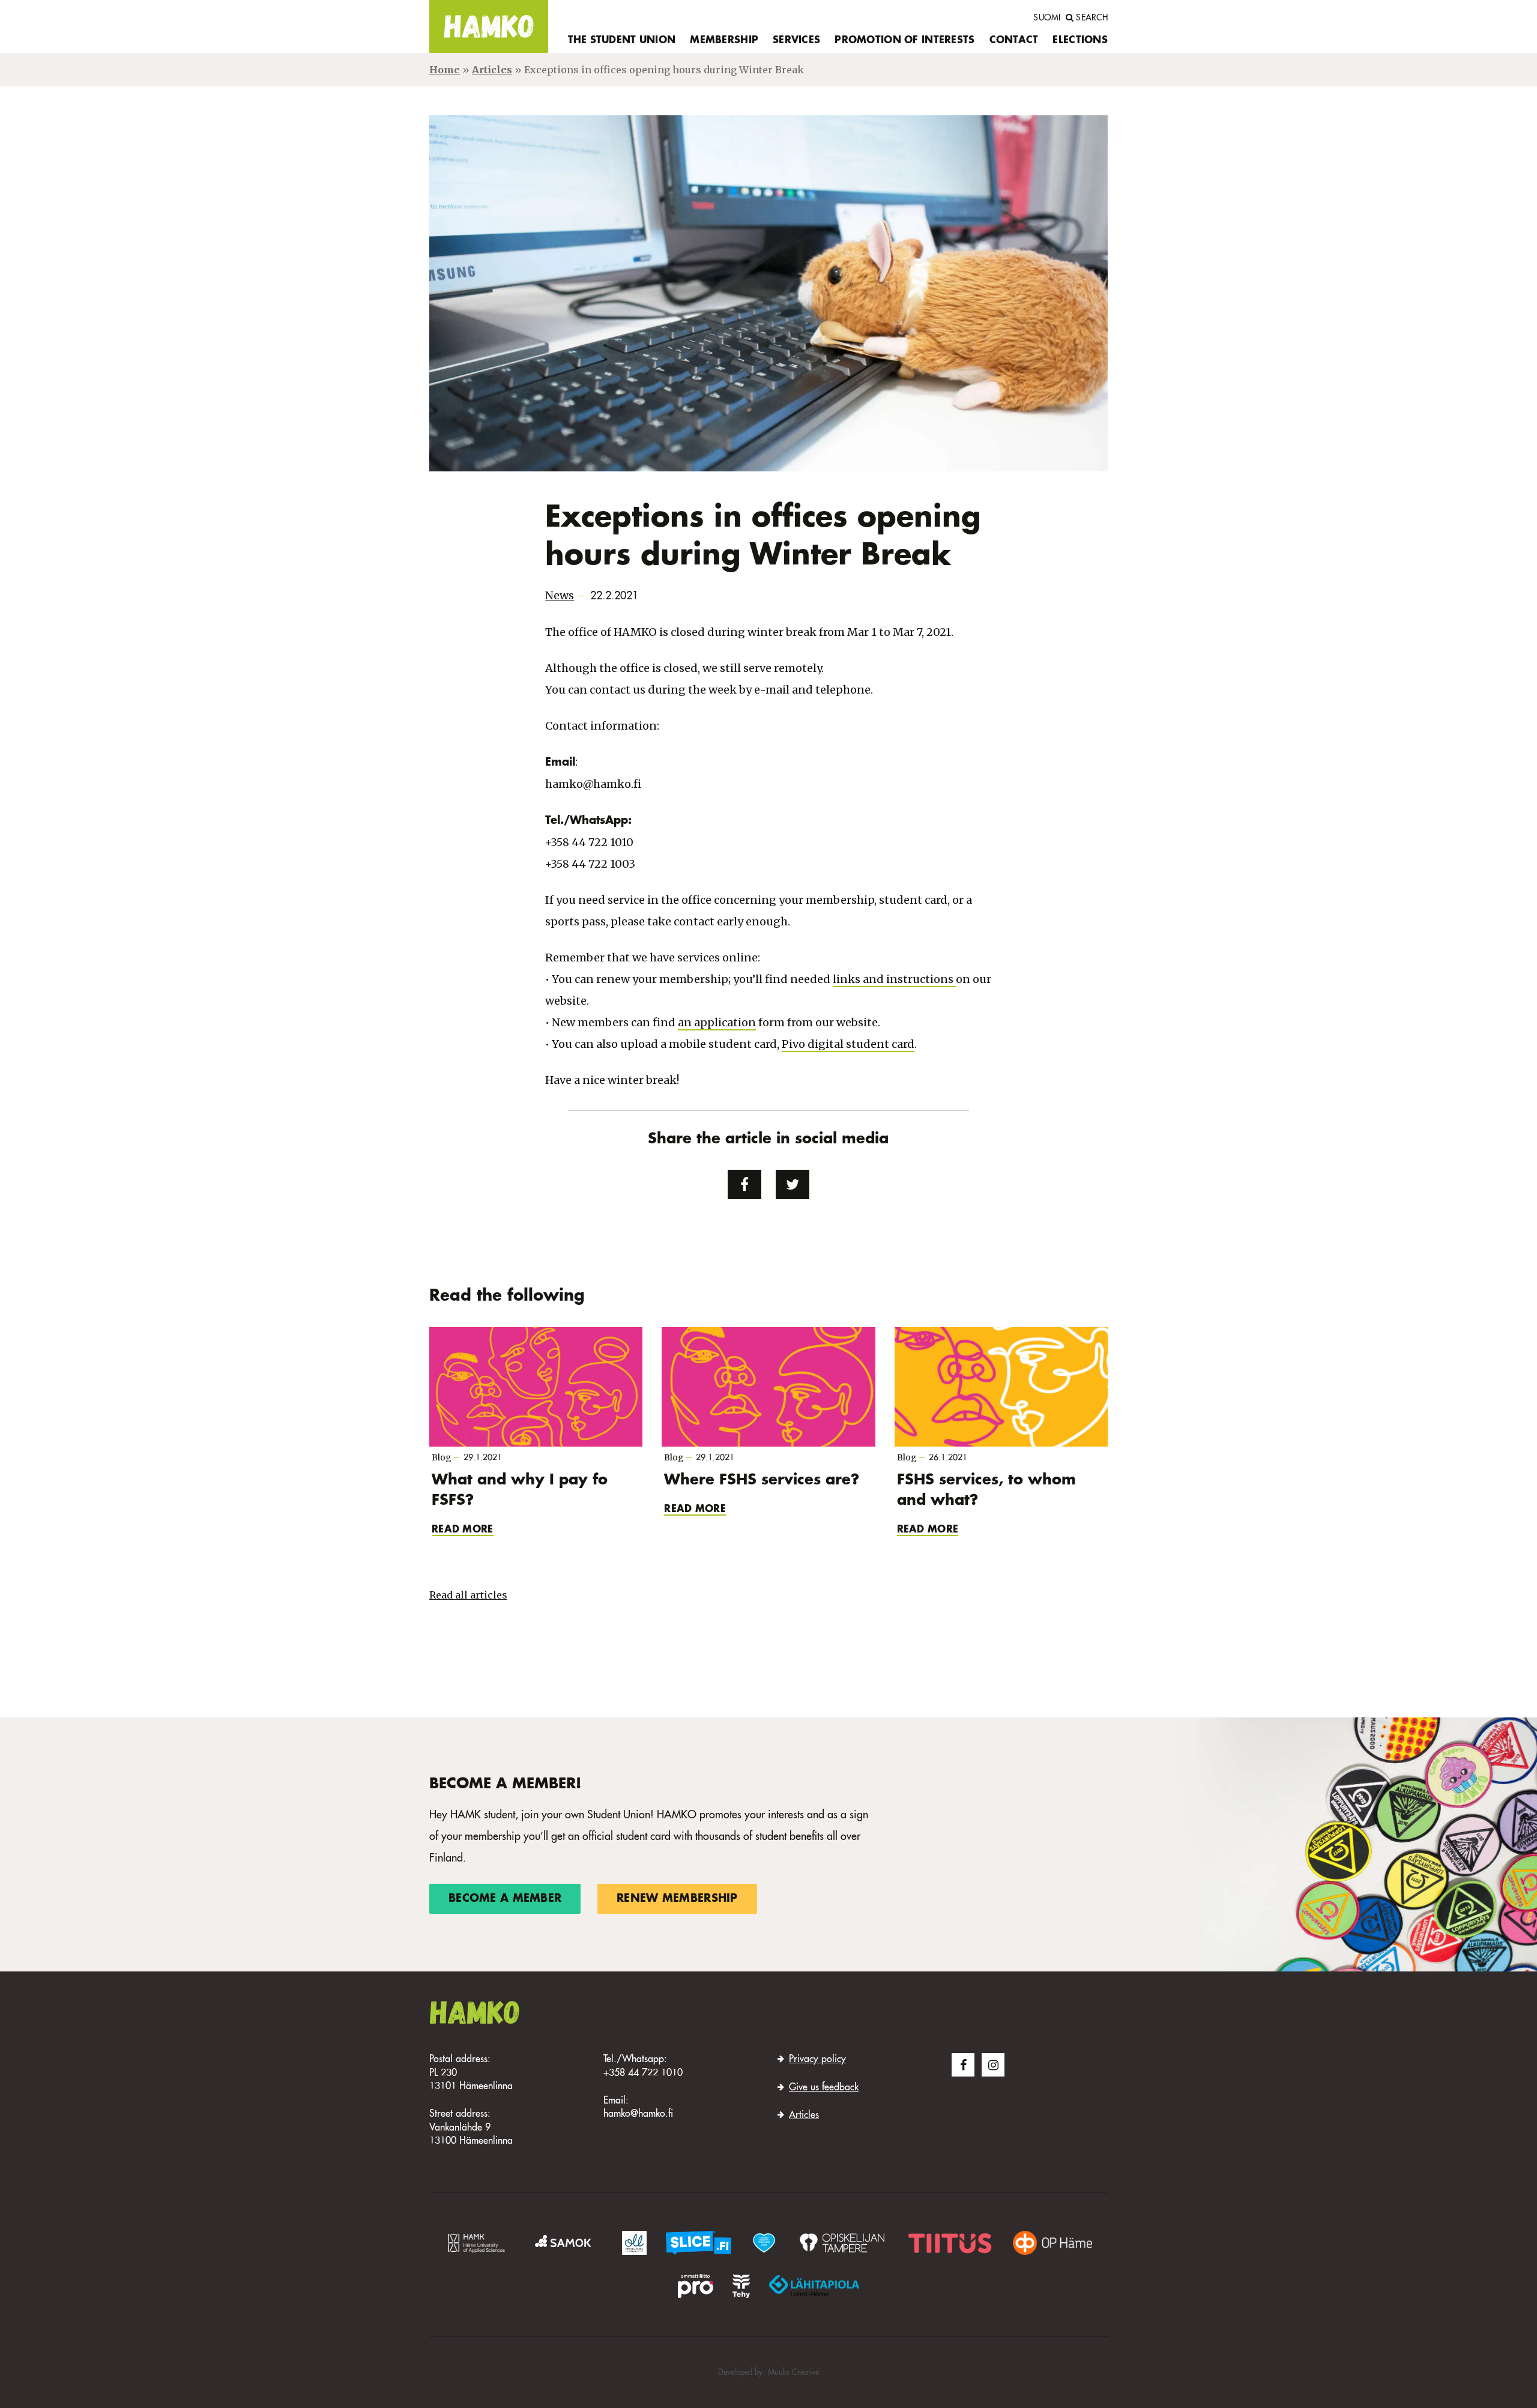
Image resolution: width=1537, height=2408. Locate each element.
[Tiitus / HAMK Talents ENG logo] (950, 2242)
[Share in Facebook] (744, 1185)
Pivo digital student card (848, 1044)
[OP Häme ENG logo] (1052, 2242)
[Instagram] (993, 2065)
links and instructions (894, 979)
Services (796, 41)
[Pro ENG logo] (695, 2285)
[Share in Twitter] (793, 1185)
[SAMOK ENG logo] (565, 2242)
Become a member (505, 1899)
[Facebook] (963, 2065)
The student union (622, 41)
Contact (1014, 41)
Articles (492, 70)
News (560, 595)
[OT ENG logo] (842, 2242)
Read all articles (468, 1595)
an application (717, 1022)
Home (445, 70)
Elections (1080, 41)
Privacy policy (817, 2060)
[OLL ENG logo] (634, 2242)
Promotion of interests (904, 41)
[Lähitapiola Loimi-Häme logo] (814, 2285)
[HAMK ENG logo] (476, 2242)
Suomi (1047, 18)
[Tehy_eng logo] (741, 2285)
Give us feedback (824, 2088)
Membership (724, 41)
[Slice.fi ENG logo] (764, 2242)
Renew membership (677, 1899)
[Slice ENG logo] (699, 2242)
